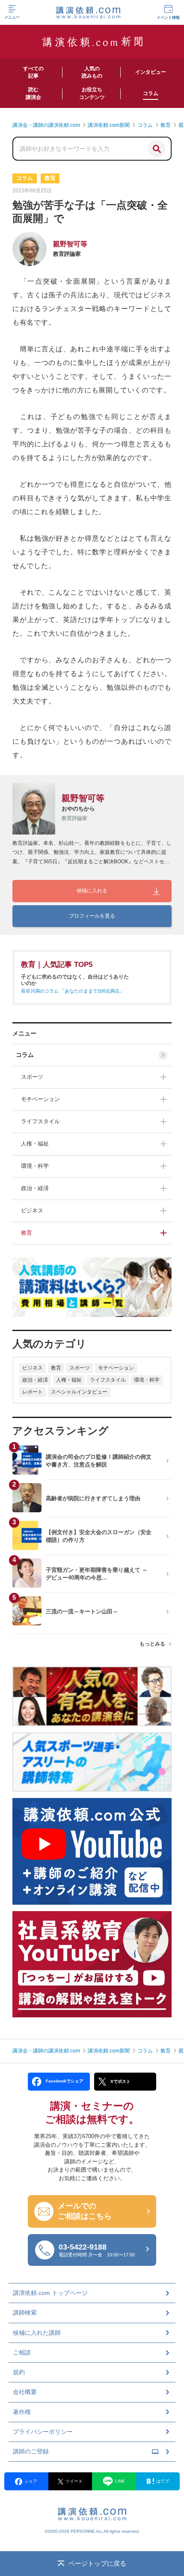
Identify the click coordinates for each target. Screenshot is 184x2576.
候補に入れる (92, 891)
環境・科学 (35, 1166)
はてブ (163, 2481)
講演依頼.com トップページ (50, 2293)
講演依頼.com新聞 (109, 2051)
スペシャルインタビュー (79, 1392)
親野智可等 (70, 244)
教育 (27, 1233)
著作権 (22, 2412)
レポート (33, 1392)
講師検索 (25, 2313)
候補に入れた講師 (37, 2333)
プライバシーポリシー (43, 2432)
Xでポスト (120, 2081)
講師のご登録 (31, 2451)
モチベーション (40, 1099)
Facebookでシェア (65, 2081)
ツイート (74, 2481)
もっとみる (152, 1644)
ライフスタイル (40, 1121)
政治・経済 (35, 1188)
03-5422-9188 (97, 2250)
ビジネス (32, 1210)
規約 (19, 2372)
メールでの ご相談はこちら (85, 2211)
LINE (120, 2481)
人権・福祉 (35, 1144)
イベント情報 (168, 18)
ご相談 (22, 2352)
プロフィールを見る (92, 916)
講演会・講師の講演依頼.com (46, 2051)
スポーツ (32, 1077)
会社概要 (25, 2392)
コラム (25, 1055)
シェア (31, 2481)
